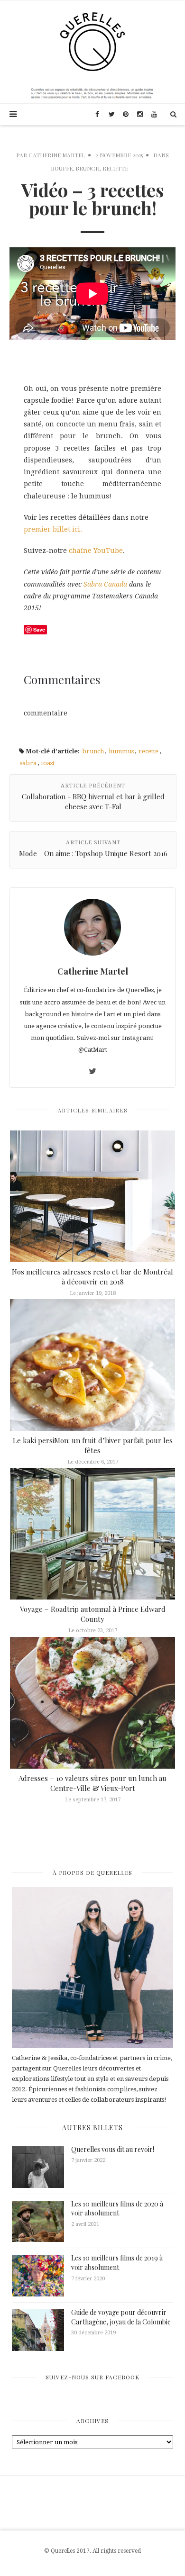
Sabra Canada (105, 584)
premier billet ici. (53, 529)
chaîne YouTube (96, 551)
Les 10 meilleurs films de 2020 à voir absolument (117, 2209)
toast (48, 763)
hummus (121, 751)
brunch (93, 751)
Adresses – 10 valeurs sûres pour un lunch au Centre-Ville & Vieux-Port (92, 1783)
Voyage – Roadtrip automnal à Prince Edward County (93, 1614)
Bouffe (62, 168)
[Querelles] (92, 41)
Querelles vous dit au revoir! (113, 2149)
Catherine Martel (57, 155)
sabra (28, 763)
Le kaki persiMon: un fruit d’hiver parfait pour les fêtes (93, 1445)
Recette (115, 168)
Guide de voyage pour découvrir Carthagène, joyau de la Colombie (121, 2317)
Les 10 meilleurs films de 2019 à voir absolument (117, 2263)
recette (148, 751)
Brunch (88, 168)
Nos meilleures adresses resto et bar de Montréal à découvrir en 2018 (92, 1277)
